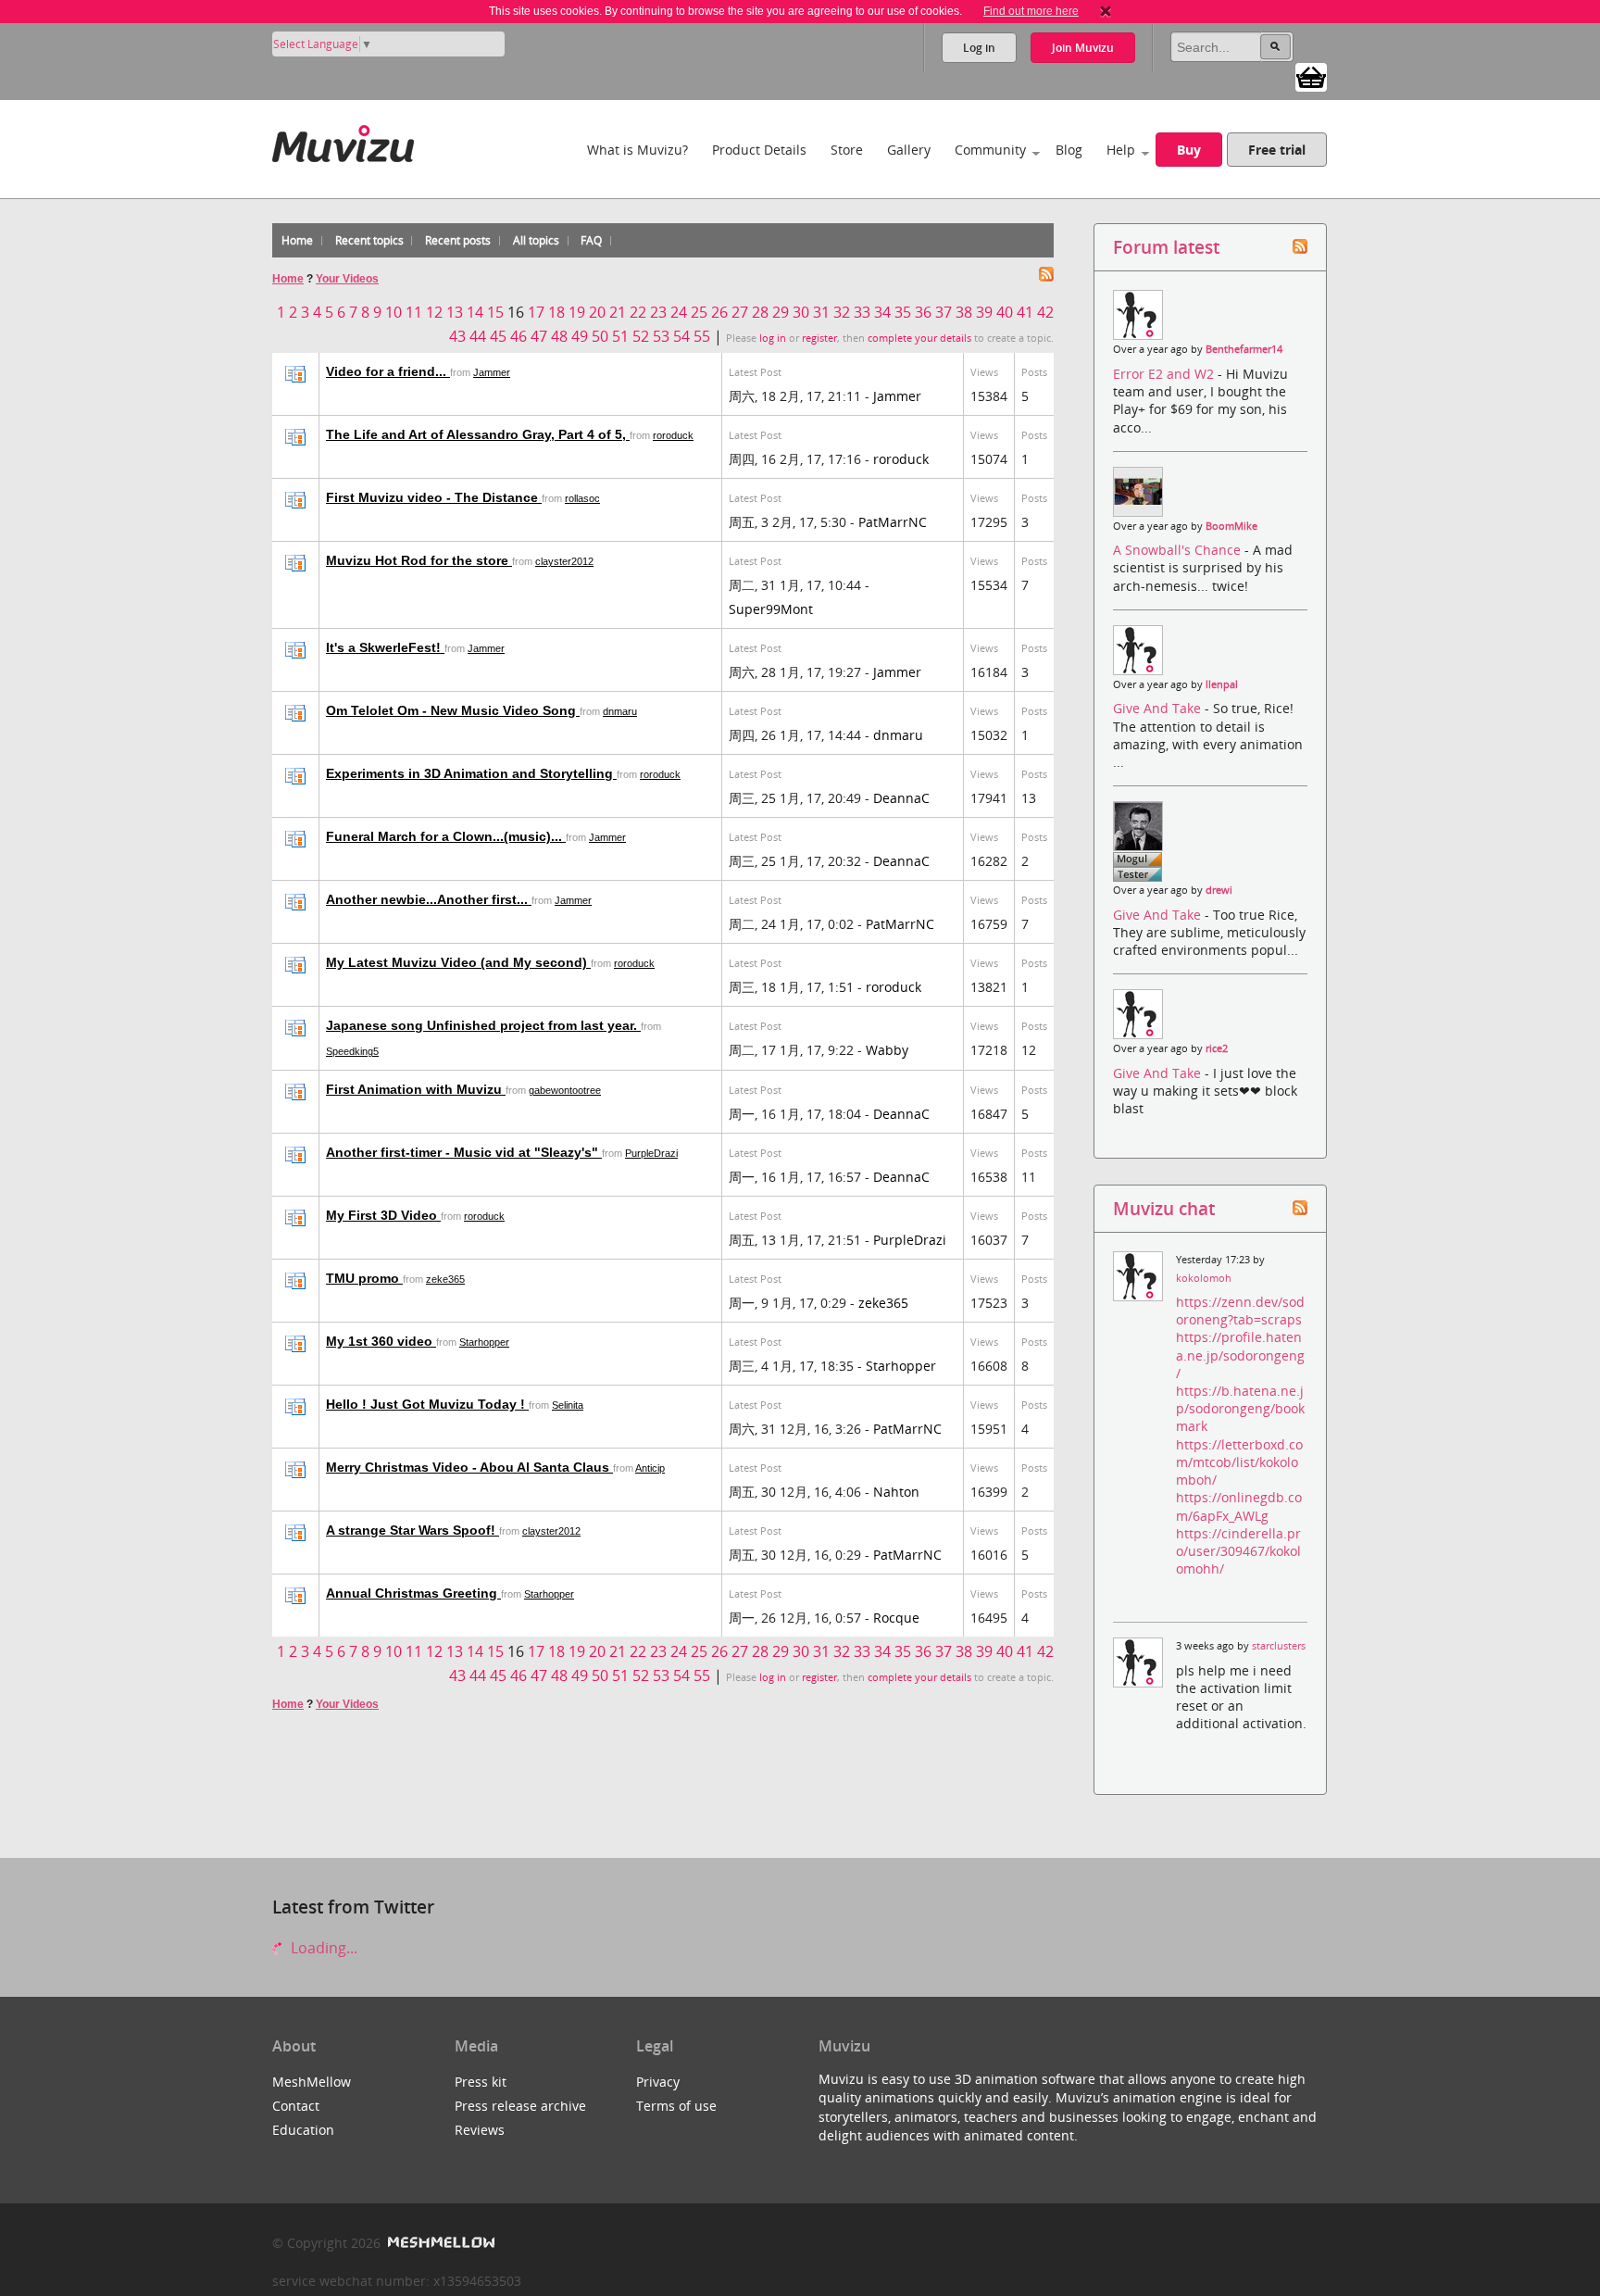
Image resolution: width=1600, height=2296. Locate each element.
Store (847, 150)
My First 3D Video (383, 1215)
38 (964, 312)
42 (1045, 312)
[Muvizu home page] (343, 140)
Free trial (1277, 150)
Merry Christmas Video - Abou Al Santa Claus (469, 1467)
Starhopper (484, 1342)
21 (618, 312)
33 (862, 312)
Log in (979, 48)
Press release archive (520, 2106)
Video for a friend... (388, 371)
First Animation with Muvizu (416, 1089)
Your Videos (347, 279)
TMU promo (364, 1278)
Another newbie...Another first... (429, 899)
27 (740, 312)
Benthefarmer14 (1244, 349)
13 (455, 312)
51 (620, 336)
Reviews (480, 2130)
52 (641, 336)
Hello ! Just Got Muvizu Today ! (427, 1404)
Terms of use (676, 2106)
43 (457, 336)
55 (702, 336)
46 (519, 336)
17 (536, 312)
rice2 (1217, 1048)
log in (773, 338)
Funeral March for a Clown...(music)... (446, 836)
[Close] (1106, 11)
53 (661, 336)
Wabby (887, 1050)
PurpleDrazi (651, 1153)
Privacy (658, 2082)
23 (658, 312)
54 (681, 336)
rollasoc (582, 498)
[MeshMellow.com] (439, 2243)
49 (580, 336)
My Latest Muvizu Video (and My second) (458, 962)
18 (556, 312)
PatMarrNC (893, 522)
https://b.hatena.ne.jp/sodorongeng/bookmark (1240, 1408)
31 (821, 312)
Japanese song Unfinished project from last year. (483, 1025)
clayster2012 (564, 561)
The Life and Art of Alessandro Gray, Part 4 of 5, (478, 434)
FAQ (591, 240)
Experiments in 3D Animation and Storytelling (471, 773)
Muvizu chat (1164, 1208)
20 (597, 312)
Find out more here (1031, 11)
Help (1121, 150)
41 (1025, 312)
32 (842, 312)
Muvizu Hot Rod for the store (419, 560)
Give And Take (1159, 708)
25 (699, 312)
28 (760, 312)
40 (1005, 312)
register (819, 338)
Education (303, 2130)
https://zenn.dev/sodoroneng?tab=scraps (1240, 1311)
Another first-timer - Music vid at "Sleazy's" (464, 1152)
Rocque (896, 1618)
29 (781, 312)
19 (577, 312)
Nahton (896, 1492)
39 (984, 312)
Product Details (759, 150)
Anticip (650, 1468)
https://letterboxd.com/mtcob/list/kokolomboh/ (1239, 1462)
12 (434, 312)
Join (1083, 48)
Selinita (568, 1405)
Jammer (492, 372)
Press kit (481, 2082)
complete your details (919, 338)
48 (559, 336)
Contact (296, 2106)
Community (990, 150)
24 (679, 312)
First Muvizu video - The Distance (434, 497)
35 (903, 312)
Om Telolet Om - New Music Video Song (453, 710)
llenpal (1222, 684)
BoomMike (1231, 526)
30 (801, 312)
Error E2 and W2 (1165, 374)
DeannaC (901, 798)
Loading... (322, 1948)
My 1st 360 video (381, 1341)
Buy (1189, 150)
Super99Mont (771, 609)
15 (495, 312)
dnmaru (620, 711)
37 (944, 312)
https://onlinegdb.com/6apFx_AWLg (1239, 1506)
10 (394, 312)
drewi (1219, 890)
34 (882, 312)
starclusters (1279, 1646)
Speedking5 (352, 1051)
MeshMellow (312, 2082)
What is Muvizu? (637, 150)
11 (414, 312)
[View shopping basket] (1311, 76)
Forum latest (1166, 247)
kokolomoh (1204, 1278)
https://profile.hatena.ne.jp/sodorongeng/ (1240, 1355)
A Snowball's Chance (1179, 550)
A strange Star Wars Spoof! (412, 1530)
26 (719, 312)
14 (475, 312)
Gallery (909, 150)
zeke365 (445, 1279)
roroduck (673, 435)
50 (600, 336)
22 (638, 312)
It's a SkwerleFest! (385, 647)
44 (478, 336)
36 (923, 312)
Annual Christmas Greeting (413, 1593)
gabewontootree (565, 1090)
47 (539, 336)
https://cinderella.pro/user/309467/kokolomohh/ (1238, 1551)
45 (498, 336)
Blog (1069, 150)
